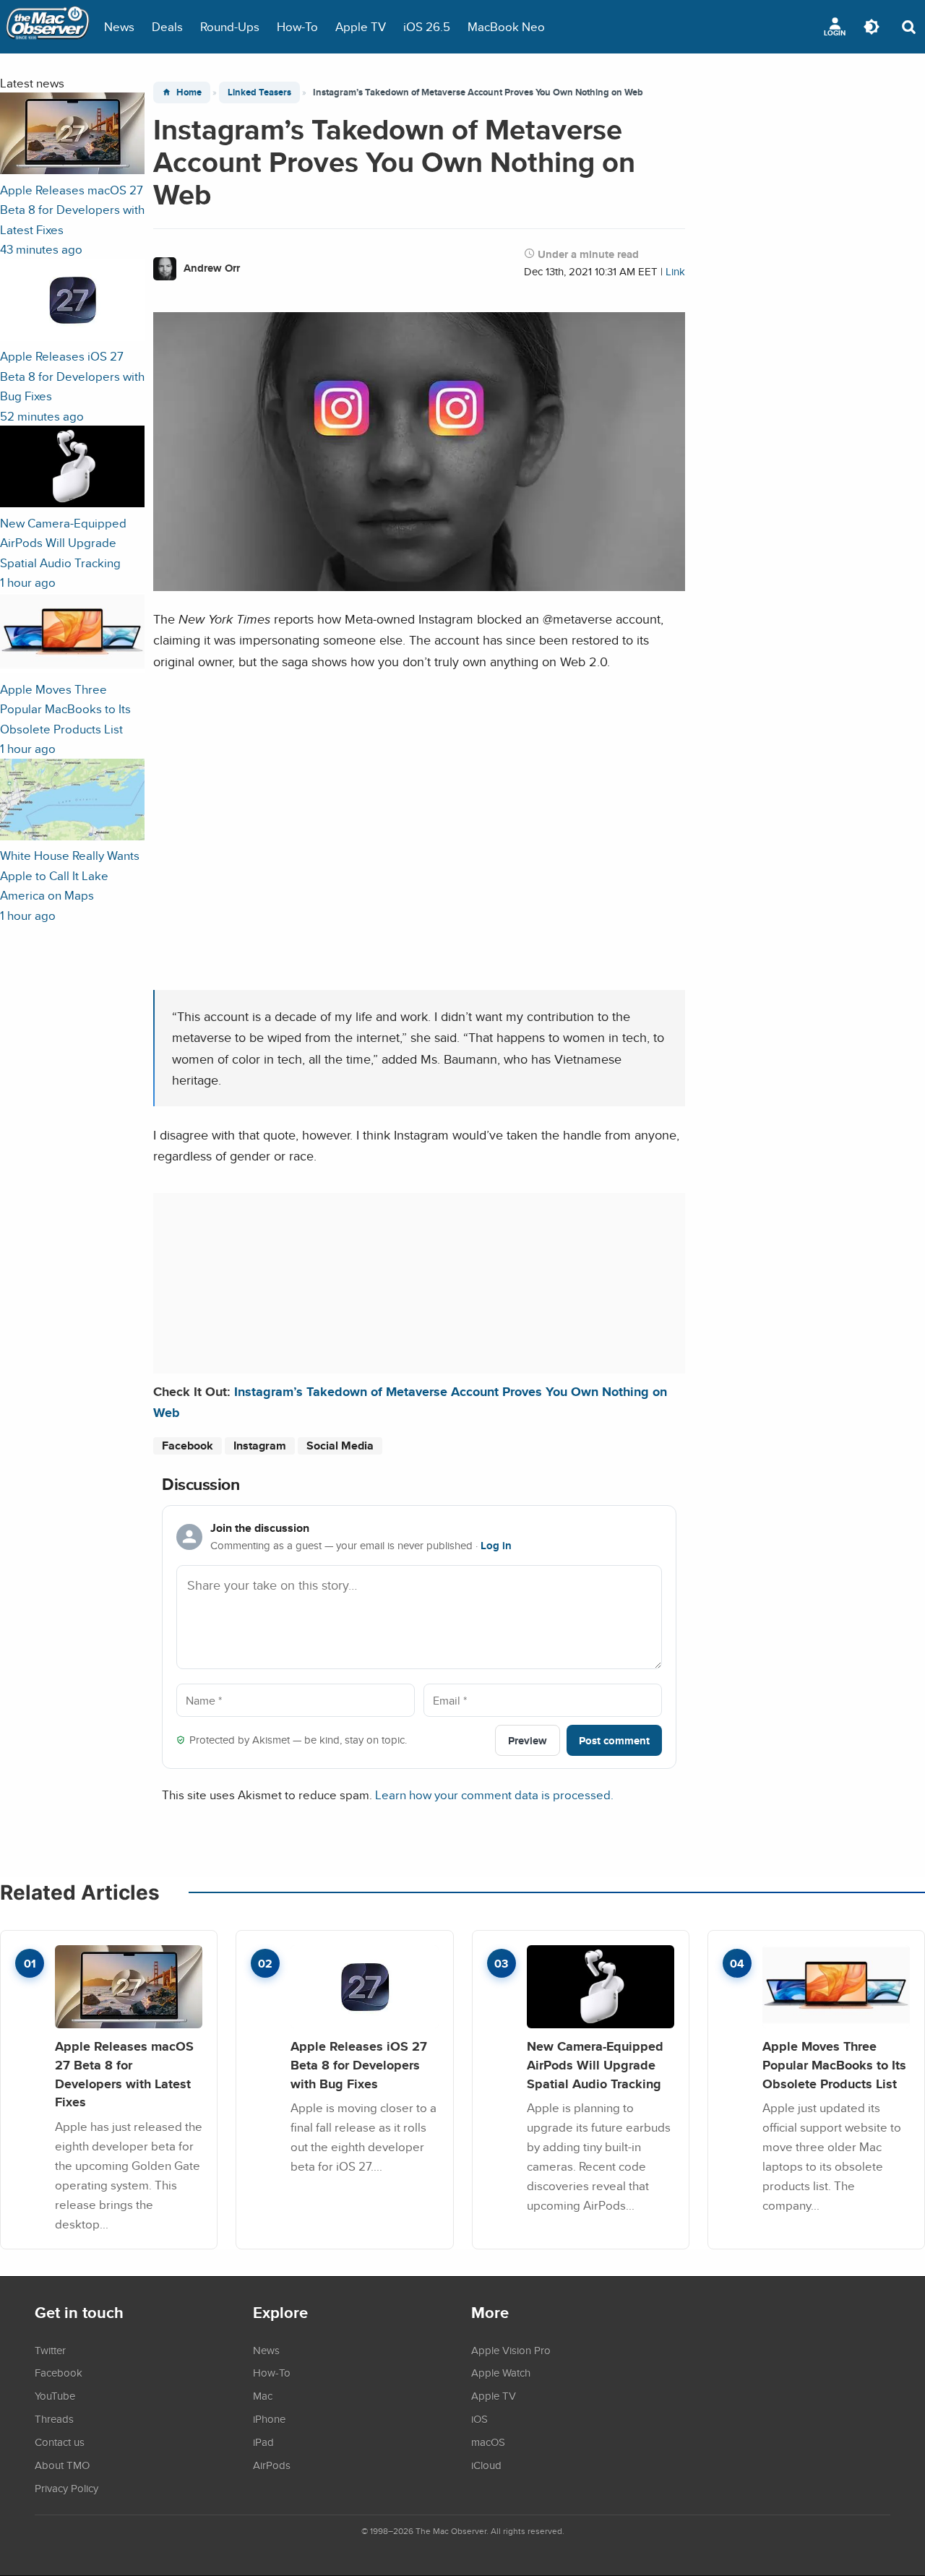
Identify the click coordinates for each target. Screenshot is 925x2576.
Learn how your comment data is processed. (494, 1795)
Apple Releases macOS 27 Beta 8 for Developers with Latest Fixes (124, 2074)
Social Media (340, 1446)
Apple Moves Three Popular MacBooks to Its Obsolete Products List (834, 2064)
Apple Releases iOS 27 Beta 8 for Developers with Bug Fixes (359, 2064)
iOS (479, 2418)
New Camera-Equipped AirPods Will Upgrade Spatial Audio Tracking (595, 2064)
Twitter (50, 2350)
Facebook (188, 1446)
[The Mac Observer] (48, 27)
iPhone (269, 2418)
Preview (528, 1740)
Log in (496, 1546)
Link (675, 271)
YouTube (55, 2395)
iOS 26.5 (427, 26)
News (119, 26)
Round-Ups (230, 26)
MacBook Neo (506, 26)
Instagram (260, 1446)
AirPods (272, 2465)
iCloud (486, 2465)
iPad (263, 2442)
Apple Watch (501, 2372)
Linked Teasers (259, 92)
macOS (488, 2442)
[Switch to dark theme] (872, 27)
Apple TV (361, 26)
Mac (263, 2395)
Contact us (60, 2442)
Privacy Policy (66, 2488)
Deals (167, 26)
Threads (54, 2418)
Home (189, 92)
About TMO (62, 2465)
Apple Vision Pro (511, 2350)
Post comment (614, 1740)
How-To (297, 26)
